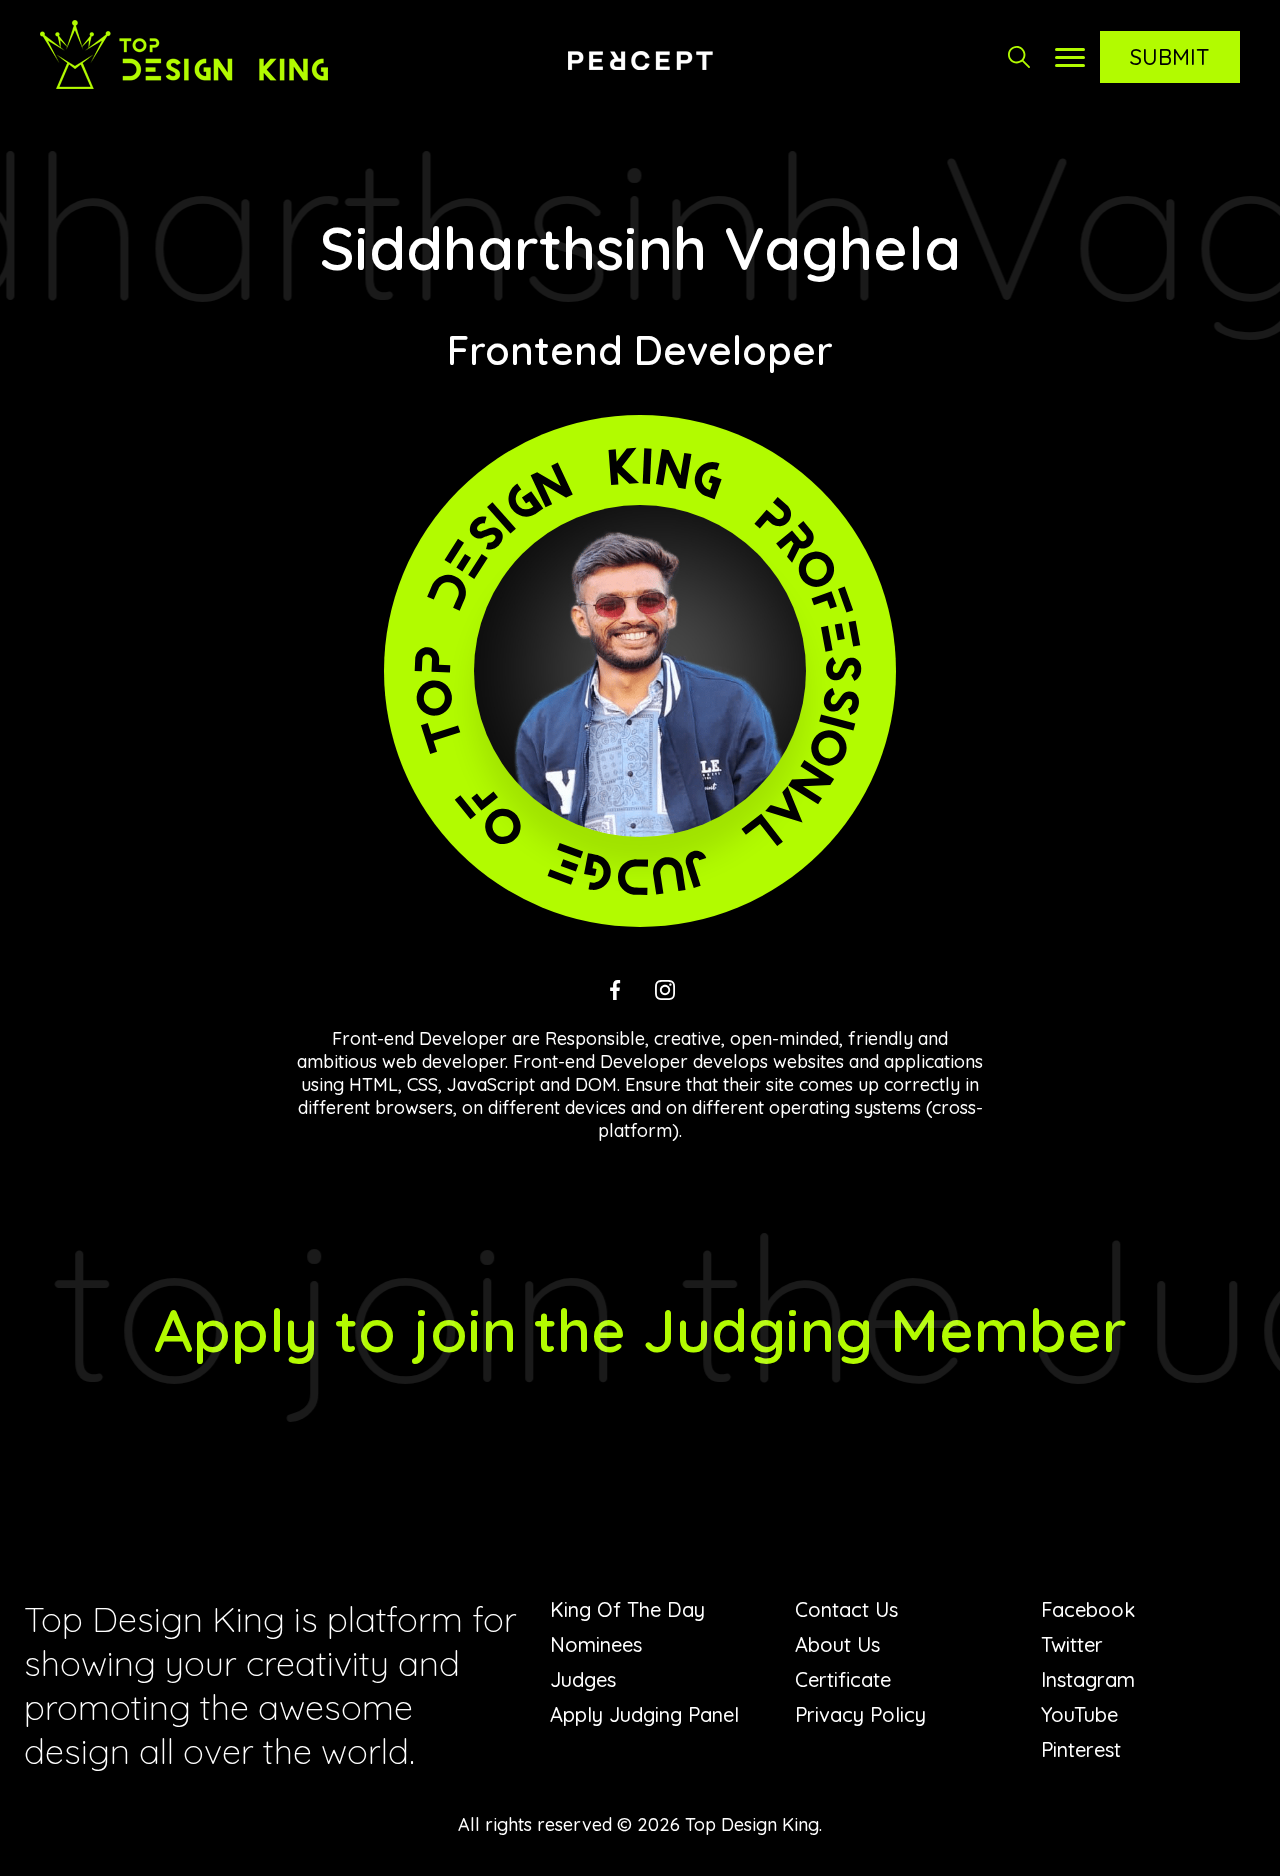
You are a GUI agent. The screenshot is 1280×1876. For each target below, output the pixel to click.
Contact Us (846, 1609)
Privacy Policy (860, 1714)
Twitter (1072, 1644)
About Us (837, 1644)
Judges (583, 1679)
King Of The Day (627, 1609)
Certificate (843, 1679)
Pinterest (1081, 1749)
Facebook (1088, 1609)
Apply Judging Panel (644, 1714)
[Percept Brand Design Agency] (640, 60)
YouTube (1079, 1714)
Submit (1170, 57)
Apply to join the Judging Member (640, 1329)
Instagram (1088, 1679)
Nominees (596, 1644)
